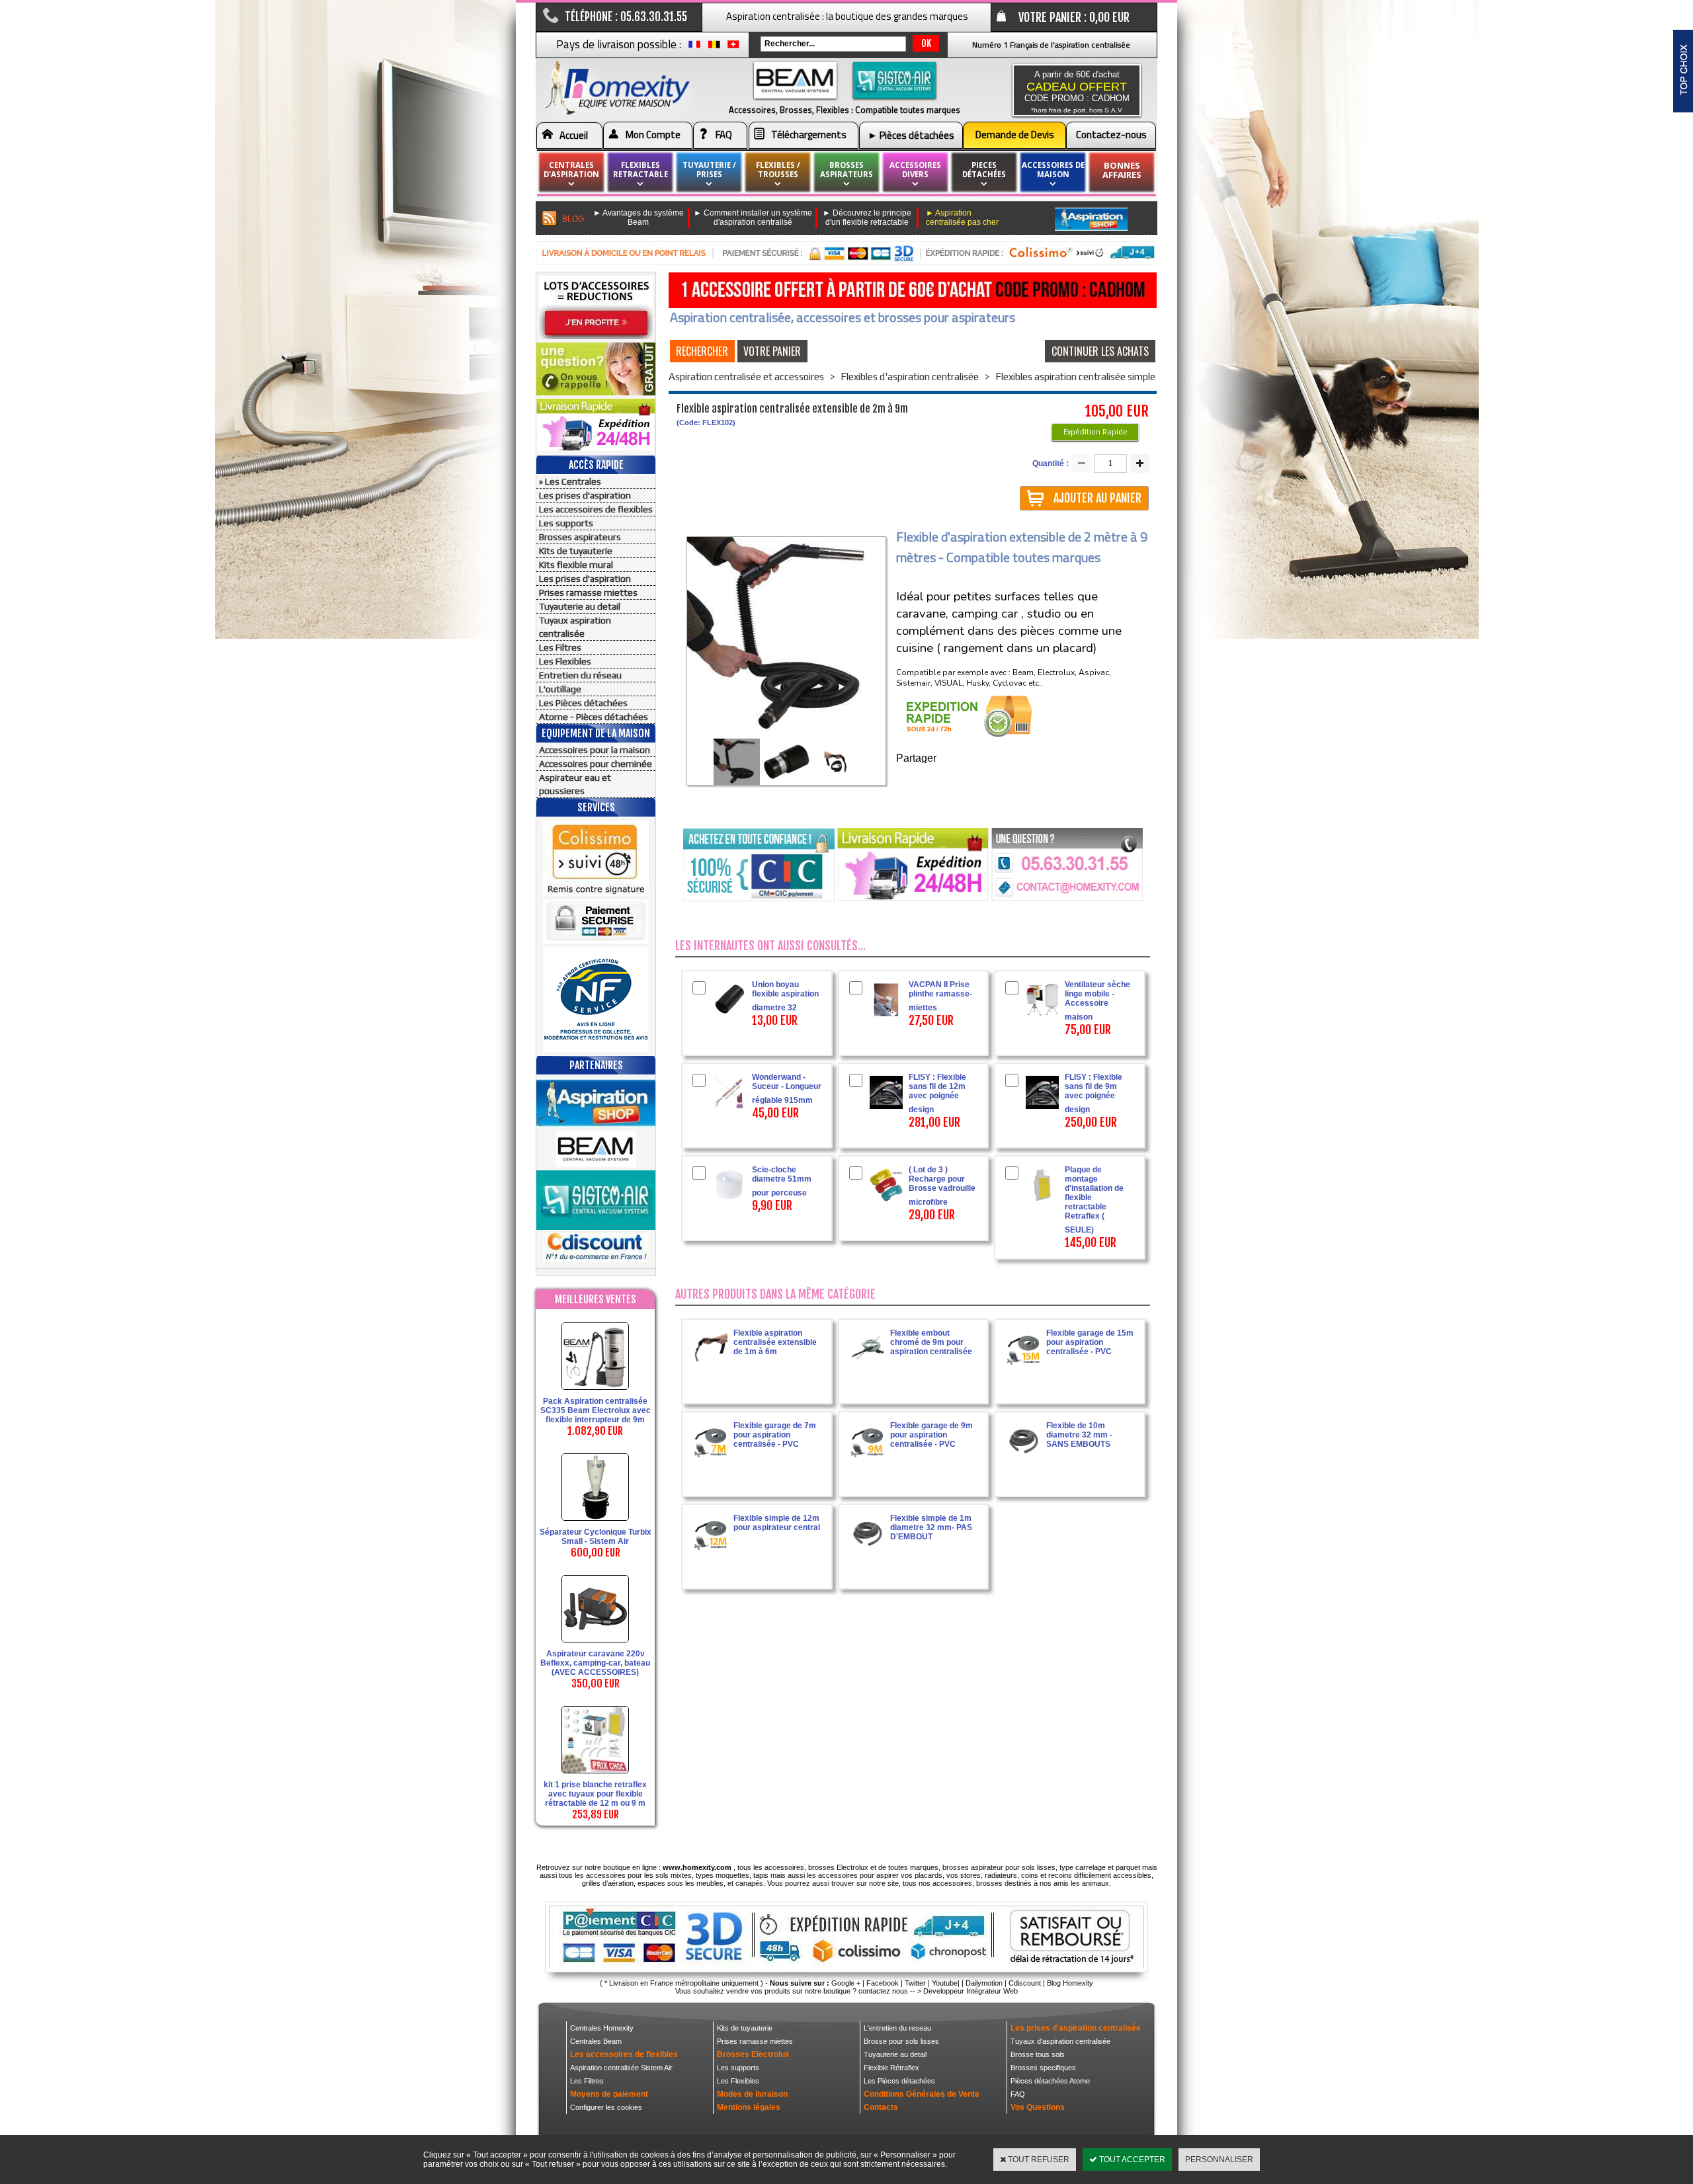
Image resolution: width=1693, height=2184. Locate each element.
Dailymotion (984, 1983)
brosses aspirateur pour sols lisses (999, 1867)
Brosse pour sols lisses (901, 2041)
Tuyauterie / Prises (709, 170)
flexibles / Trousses (778, 170)
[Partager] (937, 759)
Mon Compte (653, 135)
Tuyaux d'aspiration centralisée (1060, 2041)
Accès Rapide (596, 465)
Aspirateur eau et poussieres (575, 784)
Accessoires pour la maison (595, 750)
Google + (846, 1983)
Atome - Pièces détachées (594, 717)
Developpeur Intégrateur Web (970, 1991)
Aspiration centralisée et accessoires (746, 377)
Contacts (881, 2107)
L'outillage (560, 689)
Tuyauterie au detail (580, 606)
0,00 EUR (1109, 17)
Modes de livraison (752, 2094)
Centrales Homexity (602, 2028)
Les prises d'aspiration (585, 495)
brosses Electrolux (838, 1867)
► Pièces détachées (911, 135)
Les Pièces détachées (583, 703)
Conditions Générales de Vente (922, 2094)
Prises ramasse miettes (588, 592)
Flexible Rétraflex (891, 2068)
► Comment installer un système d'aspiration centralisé (753, 218)
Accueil (574, 135)
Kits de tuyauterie (576, 551)
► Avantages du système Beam (639, 218)
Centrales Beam (596, 2041)
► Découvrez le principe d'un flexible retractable (867, 218)
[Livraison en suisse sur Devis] (733, 48)
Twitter (915, 1983)
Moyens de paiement (609, 2094)
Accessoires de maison (1053, 170)
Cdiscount (1025, 1983)
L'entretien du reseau (897, 2028)
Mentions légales (749, 2107)
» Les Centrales (570, 481)
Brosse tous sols (1038, 2054)
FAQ (724, 135)
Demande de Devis (1015, 135)
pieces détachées (984, 170)
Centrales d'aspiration (571, 170)
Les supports (566, 523)
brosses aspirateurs (846, 170)
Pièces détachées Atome (1050, 2081)
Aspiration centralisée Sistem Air (621, 2068)
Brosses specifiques (1043, 2068)
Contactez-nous (1111, 135)
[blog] (550, 219)
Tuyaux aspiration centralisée (575, 627)
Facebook (883, 1983)
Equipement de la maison (596, 733)
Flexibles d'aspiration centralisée (910, 377)
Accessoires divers (915, 170)
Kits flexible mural (576, 565)
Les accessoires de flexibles (596, 509)
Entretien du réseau (580, 675)
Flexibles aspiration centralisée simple (1075, 377)
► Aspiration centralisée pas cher (962, 218)
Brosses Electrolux (753, 2054)
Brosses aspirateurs (580, 537)
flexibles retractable (640, 170)
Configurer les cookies (606, 2107)
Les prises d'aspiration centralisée (1076, 2028)
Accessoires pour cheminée (596, 764)
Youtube (945, 1983)
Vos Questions (1038, 2107)
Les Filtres (560, 647)
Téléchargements (809, 135)
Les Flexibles (565, 661)
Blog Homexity (1070, 1983)
